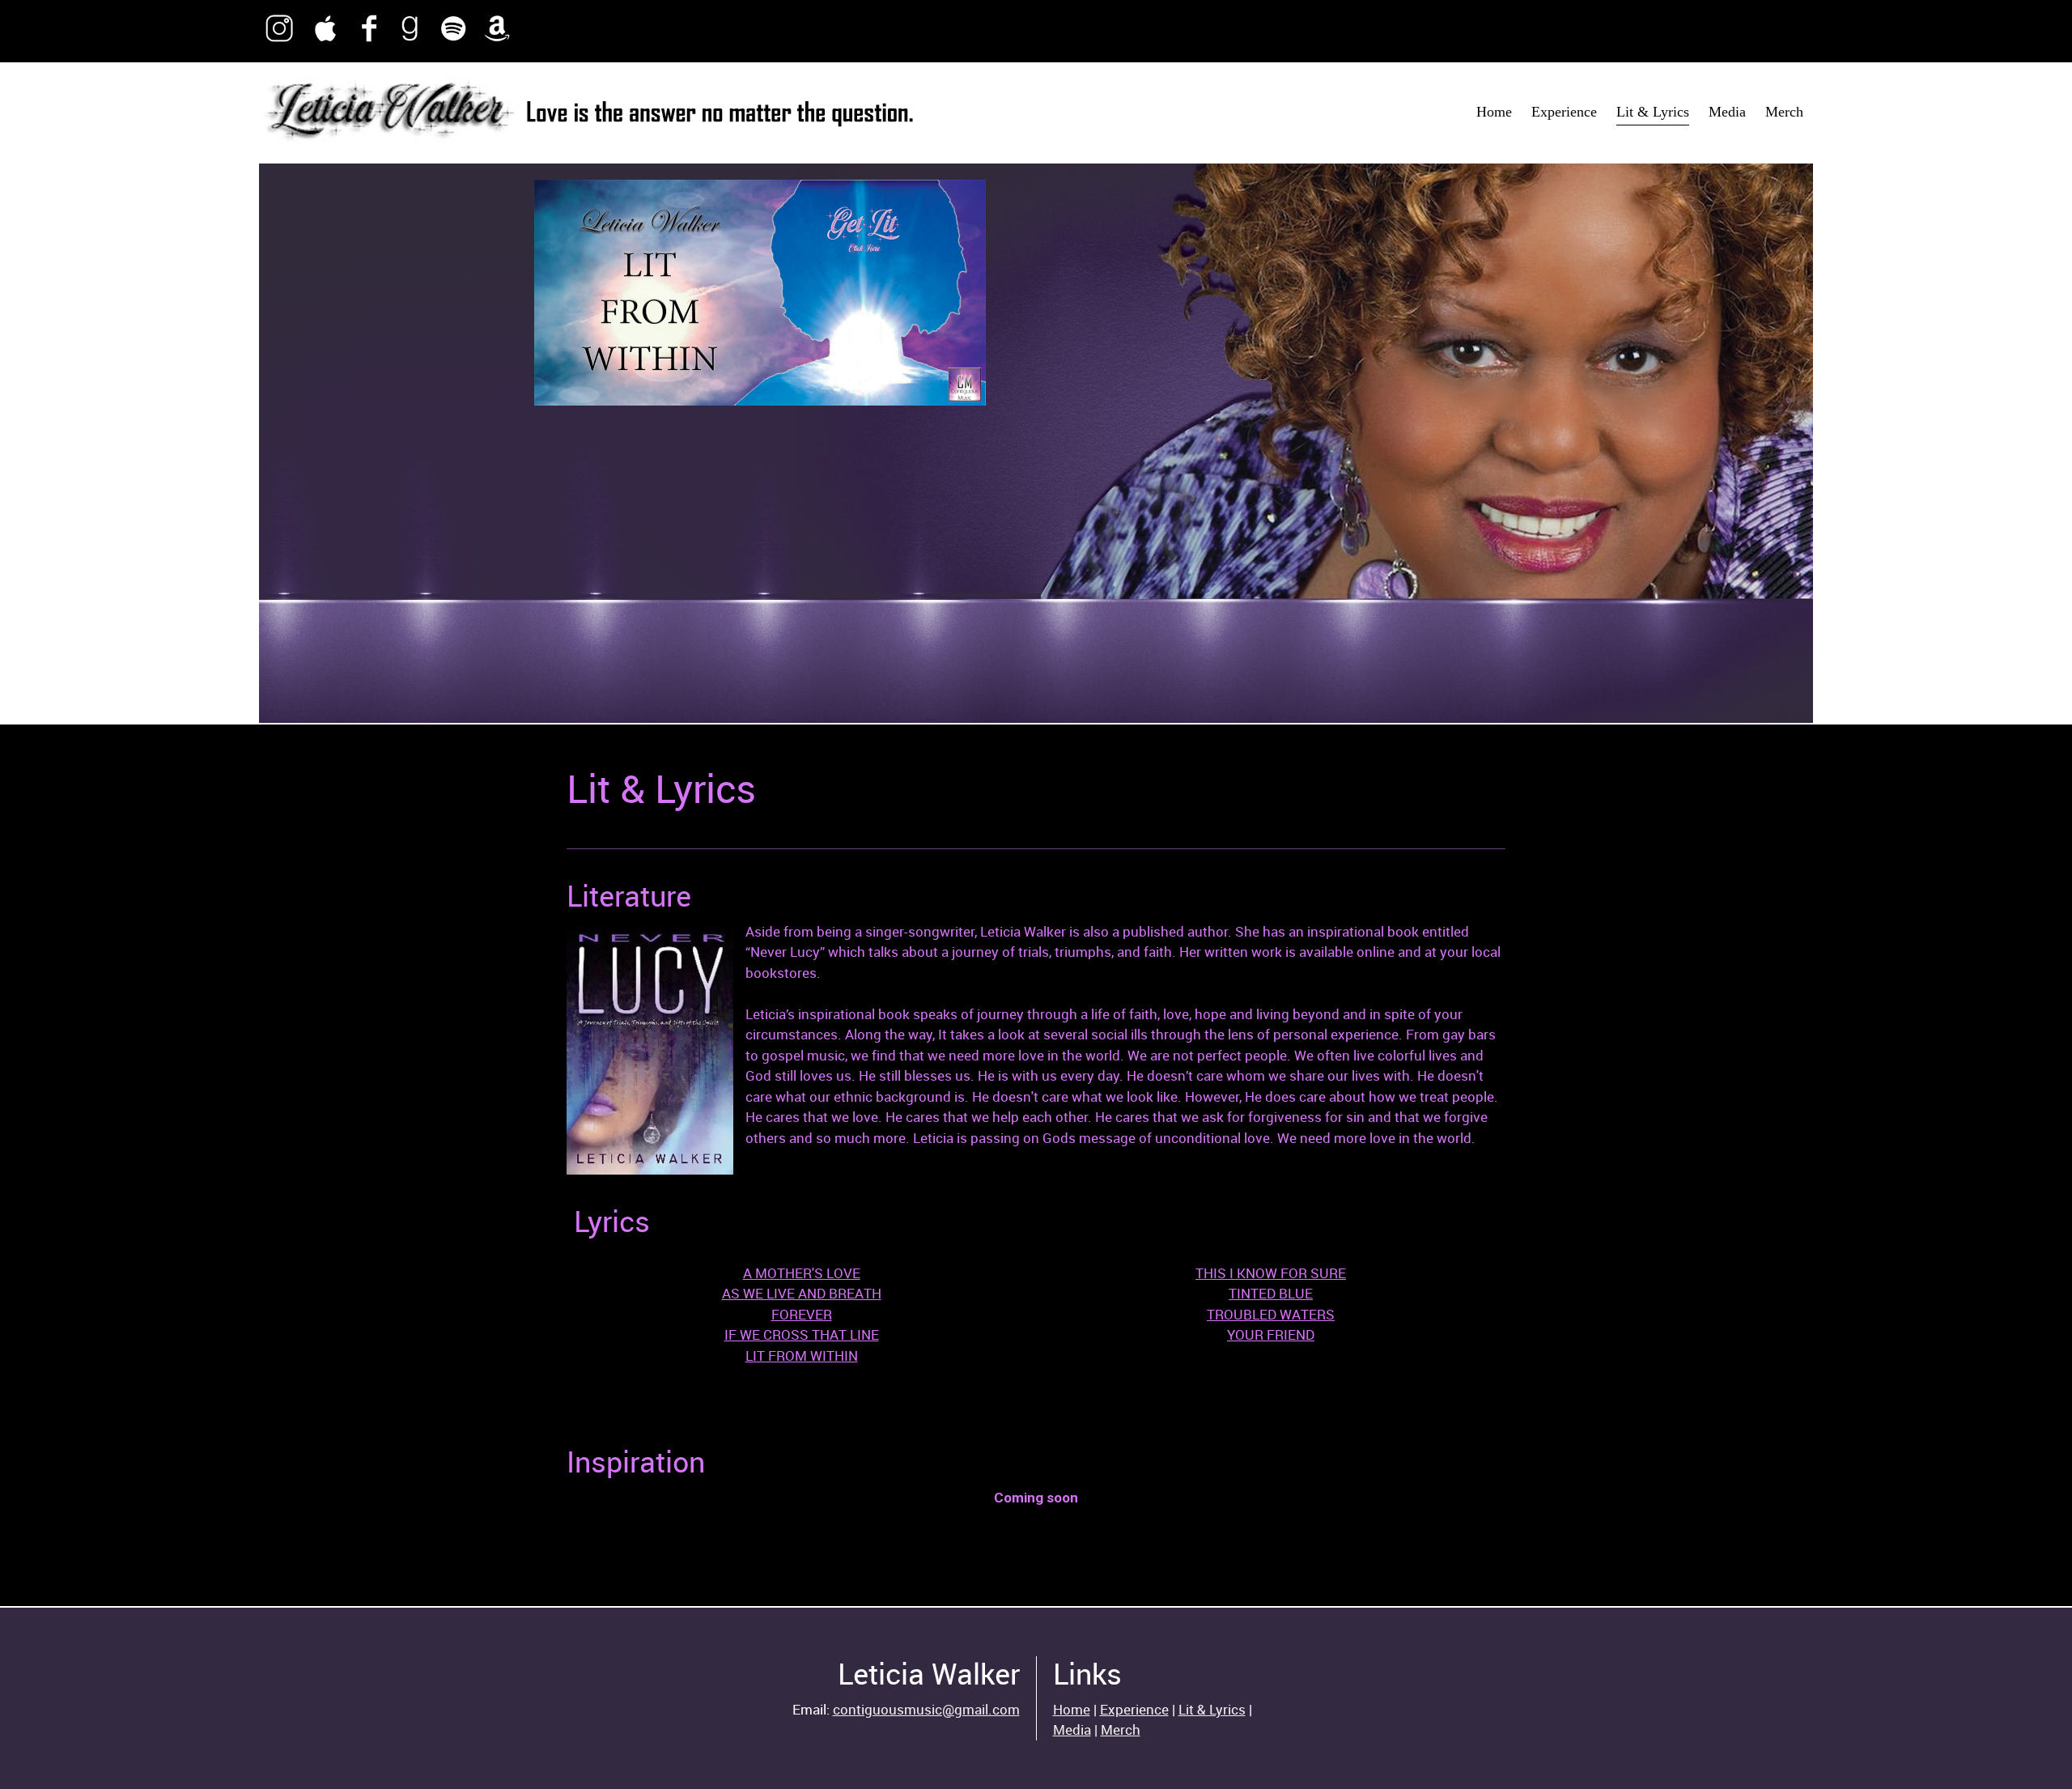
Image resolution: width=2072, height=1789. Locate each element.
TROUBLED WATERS (1271, 1314)
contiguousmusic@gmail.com (926, 1709)
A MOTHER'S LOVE (802, 1273)
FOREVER (802, 1314)
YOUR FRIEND (1271, 1334)
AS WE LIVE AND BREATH (802, 1293)
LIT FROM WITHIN (802, 1356)
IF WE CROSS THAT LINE (802, 1334)
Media (1072, 1730)
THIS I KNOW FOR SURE (1271, 1273)
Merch (1121, 1730)
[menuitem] (1494, 113)
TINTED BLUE (1271, 1293)
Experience (1134, 1709)
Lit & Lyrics (1212, 1709)
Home (1072, 1709)
